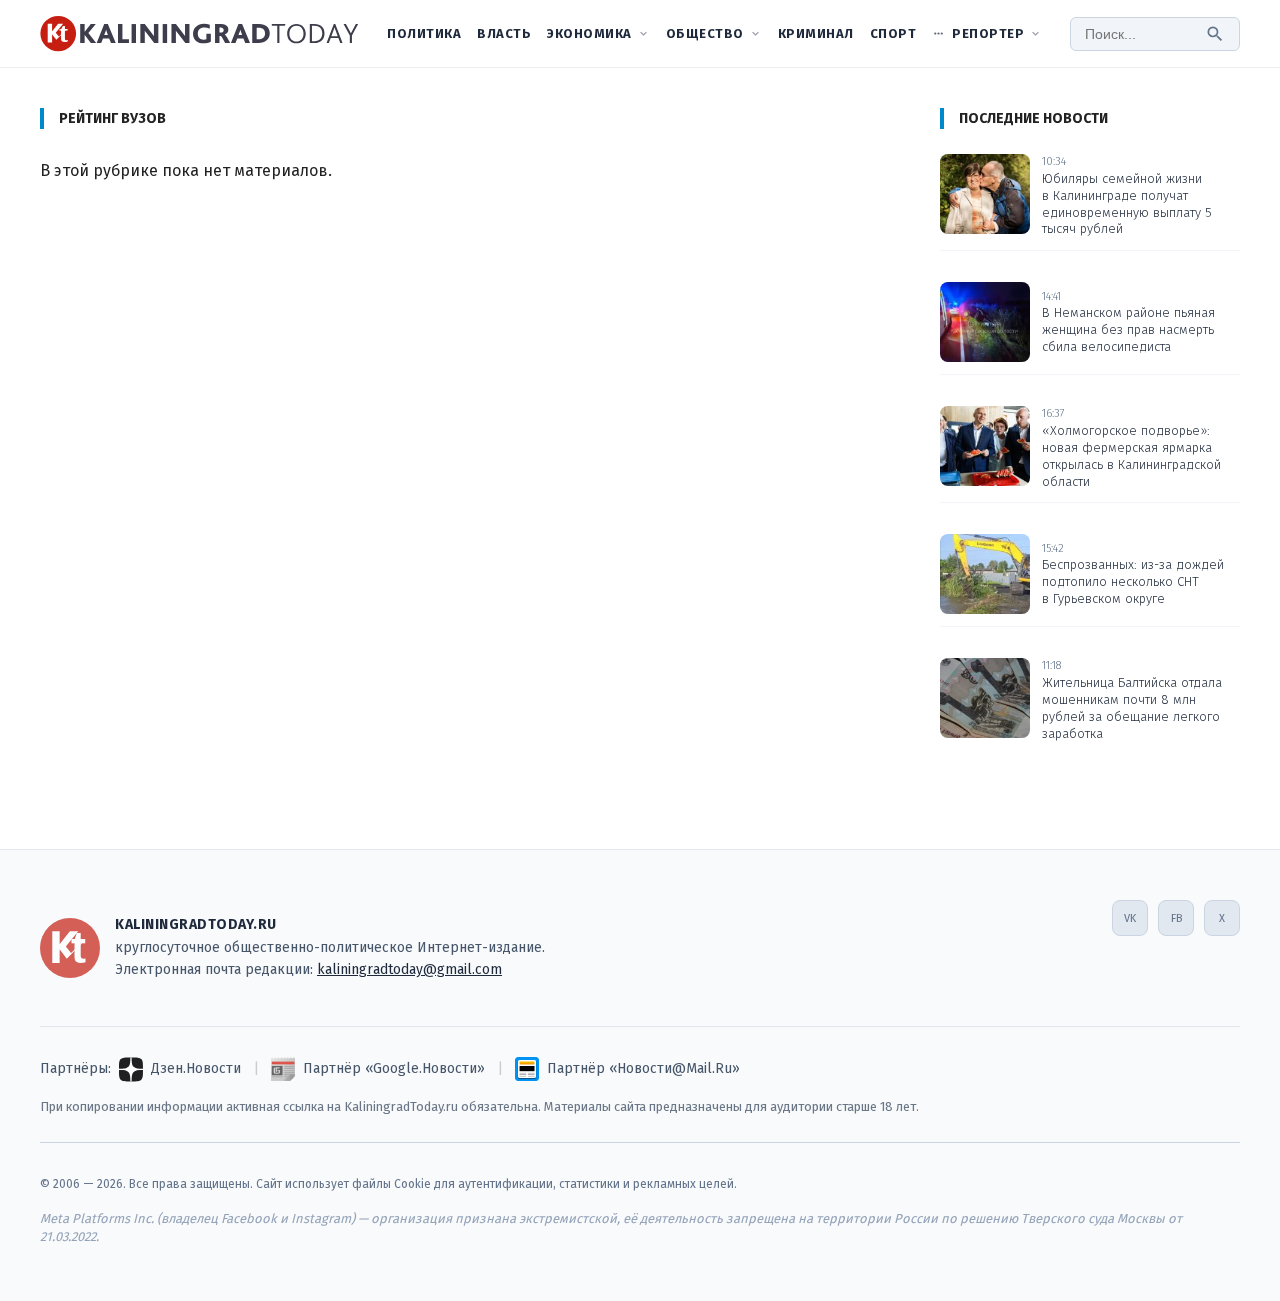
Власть (504, 33)
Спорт (893, 33)
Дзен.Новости (196, 1068)
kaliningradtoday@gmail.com (409, 969)
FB (1176, 918)
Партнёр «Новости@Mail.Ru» (643, 1068)
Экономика (589, 33)
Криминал (816, 33)
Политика (424, 33)
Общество (705, 33)
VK (1130, 918)
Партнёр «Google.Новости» (394, 1068)
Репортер (988, 33)
